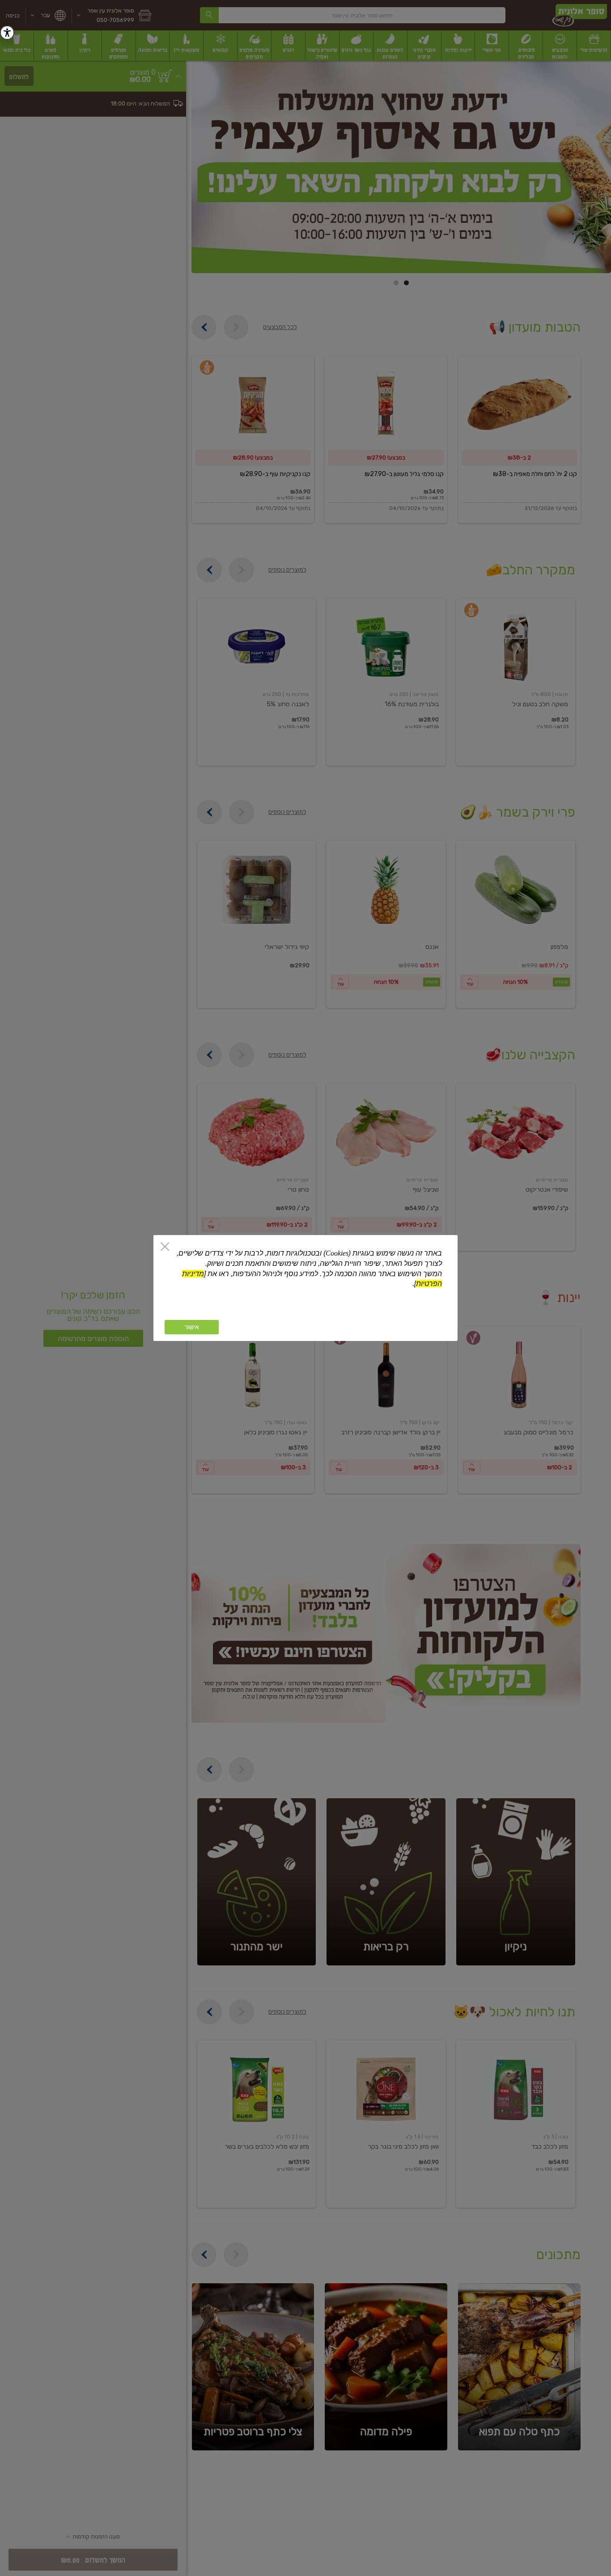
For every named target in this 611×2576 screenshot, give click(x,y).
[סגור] (165, 1247)
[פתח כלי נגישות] (7, 33)
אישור (192, 1327)
